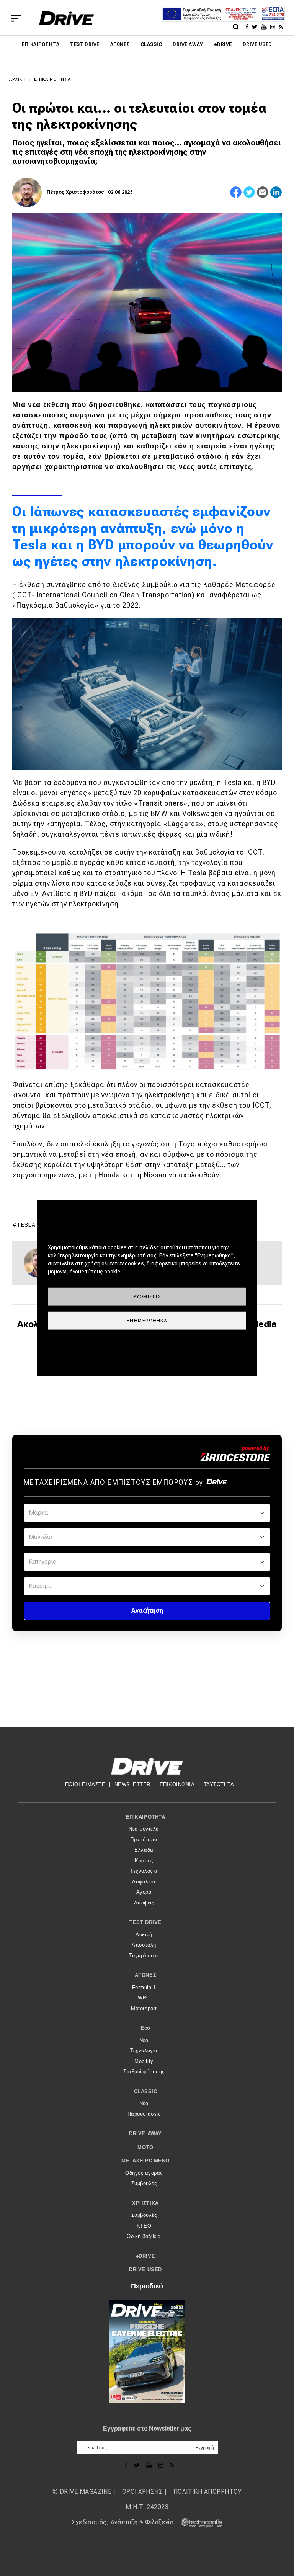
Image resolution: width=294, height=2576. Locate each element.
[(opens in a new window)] (248, 26)
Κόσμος (144, 1861)
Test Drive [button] (145, 1922)
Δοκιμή (144, 1934)
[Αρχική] (66, 18)
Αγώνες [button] (145, 1975)
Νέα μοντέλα (144, 1829)
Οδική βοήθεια (144, 2236)
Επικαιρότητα (41, 44)
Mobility (144, 2061)
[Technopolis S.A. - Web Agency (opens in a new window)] (199, 2522)
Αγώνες (120, 44)
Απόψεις (144, 1903)
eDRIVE (223, 44)
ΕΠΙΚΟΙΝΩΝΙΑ (177, 1784)
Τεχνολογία (144, 1871)
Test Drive (85, 44)
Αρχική (18, 79)
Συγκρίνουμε (144, 1956)
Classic (151, 44)
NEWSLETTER (132, 1784)
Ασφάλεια (144, 1882)
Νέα (144, 2040)
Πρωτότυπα (144, 1840)
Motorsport (144, 2008)
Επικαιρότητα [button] (145, 1817)
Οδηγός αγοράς (144, 2173)
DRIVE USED (257, 44)
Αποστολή (144, 1945)
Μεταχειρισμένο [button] (145, 2161)
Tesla (26, 1225)
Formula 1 (144, 1987)
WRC (144, 1998)
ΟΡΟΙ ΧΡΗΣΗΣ (142, 2492)
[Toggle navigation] (16, 18)
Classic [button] (146, 2091)
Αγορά (144, 1892)
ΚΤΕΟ (144, 2226)
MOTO (145, 2147)
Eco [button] (145, 2028)
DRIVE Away (188, 44)
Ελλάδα (144, 1850)
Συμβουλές (144, 2183)
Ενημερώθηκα (147, 1320)
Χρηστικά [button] (145, 2203)
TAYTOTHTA (219, 1784)
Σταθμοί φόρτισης (144, 2072)
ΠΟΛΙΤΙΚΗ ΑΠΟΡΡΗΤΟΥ (208, 2492)
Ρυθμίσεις (147, 1296)
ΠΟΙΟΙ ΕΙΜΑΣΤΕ (85, 1784)
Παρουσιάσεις (144, 2114)
